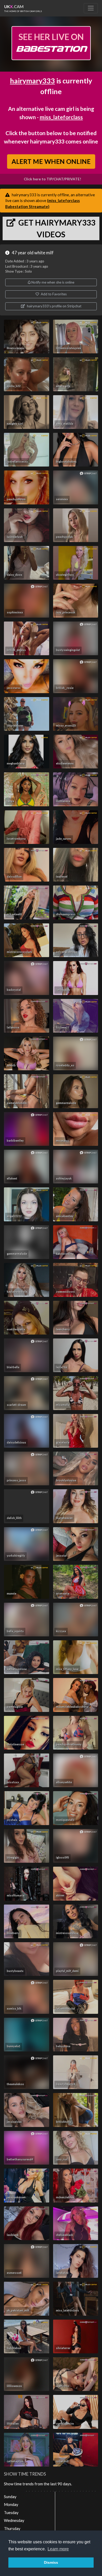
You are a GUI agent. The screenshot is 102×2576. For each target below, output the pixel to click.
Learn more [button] (58, 2549)
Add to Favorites (53, 294)
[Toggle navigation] (91, 8)
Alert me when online (51, 162)
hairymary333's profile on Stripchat (54, 306)
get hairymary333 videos (56, 228)
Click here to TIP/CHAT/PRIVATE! (52, 179)
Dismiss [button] (51, 2562)
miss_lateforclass (61, 117)
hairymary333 (32, 81)
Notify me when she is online (52, 282)
